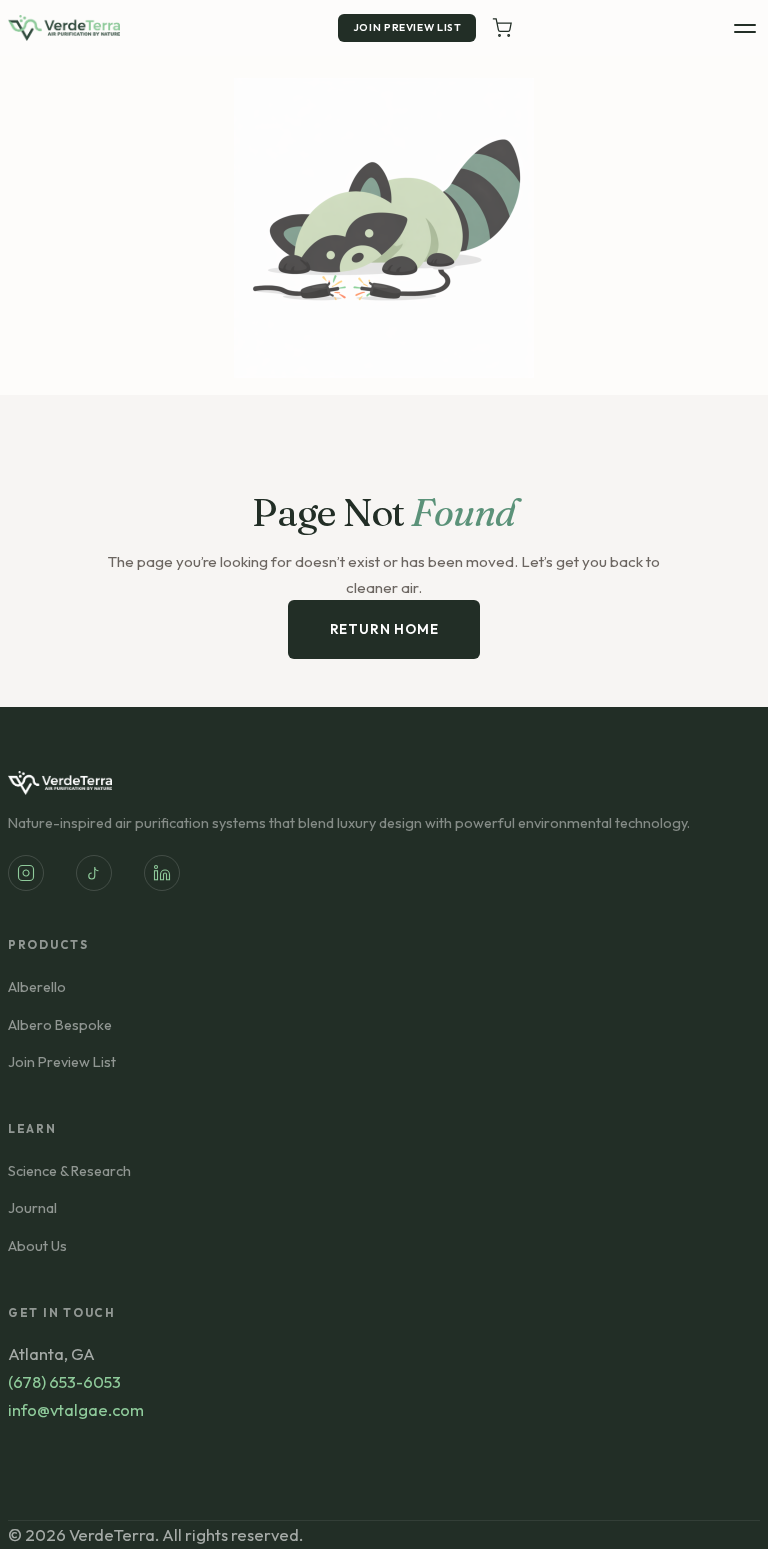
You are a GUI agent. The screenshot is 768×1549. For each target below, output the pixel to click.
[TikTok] (94, 873)
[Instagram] (26, 873)
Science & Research (69, 1171)
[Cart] (502, 28)
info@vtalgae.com (76, 1409)
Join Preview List (407, 27)
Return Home (384, 629)
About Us (37, 1246)
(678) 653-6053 (64, 1381)
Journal (32, 1208)
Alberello (37, 987)
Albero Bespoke (60, 1025)
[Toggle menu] (745, 28)
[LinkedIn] (162, 873)
